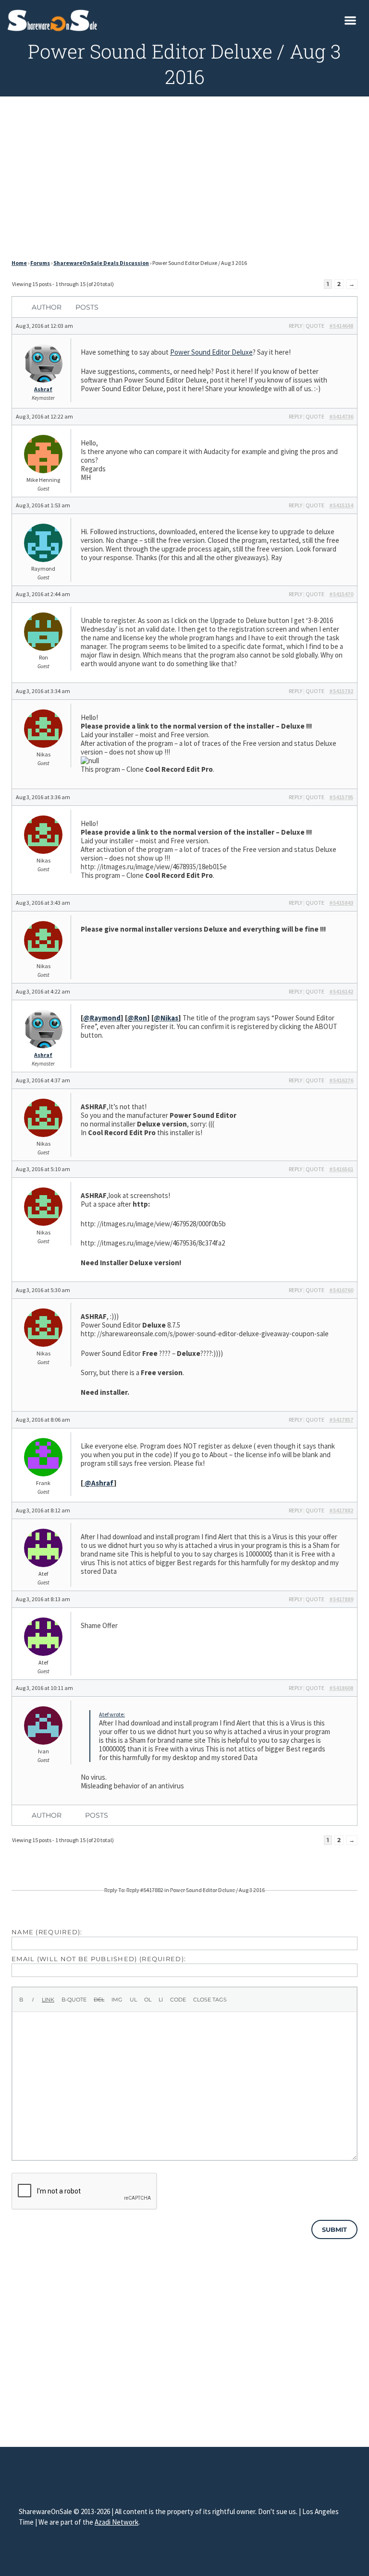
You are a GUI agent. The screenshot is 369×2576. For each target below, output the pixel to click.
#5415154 (341, 505)
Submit (334, 2229)
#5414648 (341, 326)
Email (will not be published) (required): (99, 1959)
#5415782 (341, 691)
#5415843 (341, 903)
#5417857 (341, 1420)
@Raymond (102, 1018)
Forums (40, 263)
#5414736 (341, 416)
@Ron (137, 1018)
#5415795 (341, 797)
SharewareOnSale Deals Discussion (101, 263)
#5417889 (341, 1599)
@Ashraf (98, 1483)
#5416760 (341, 1290)
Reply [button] (295, 326)
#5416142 (341, 991)
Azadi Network (117, 2522)
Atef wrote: (112, 1714)
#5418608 (341, 1688)
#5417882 (341, 1510)
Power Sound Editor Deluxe (211, 352)
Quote (315, 326)
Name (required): (47, 1932)
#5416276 (341, 1080)
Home (19, 263)
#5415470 (341, 594)
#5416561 (341, 1169)
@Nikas (166, 1018)
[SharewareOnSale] (55, 19)
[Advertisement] (184, 180)
